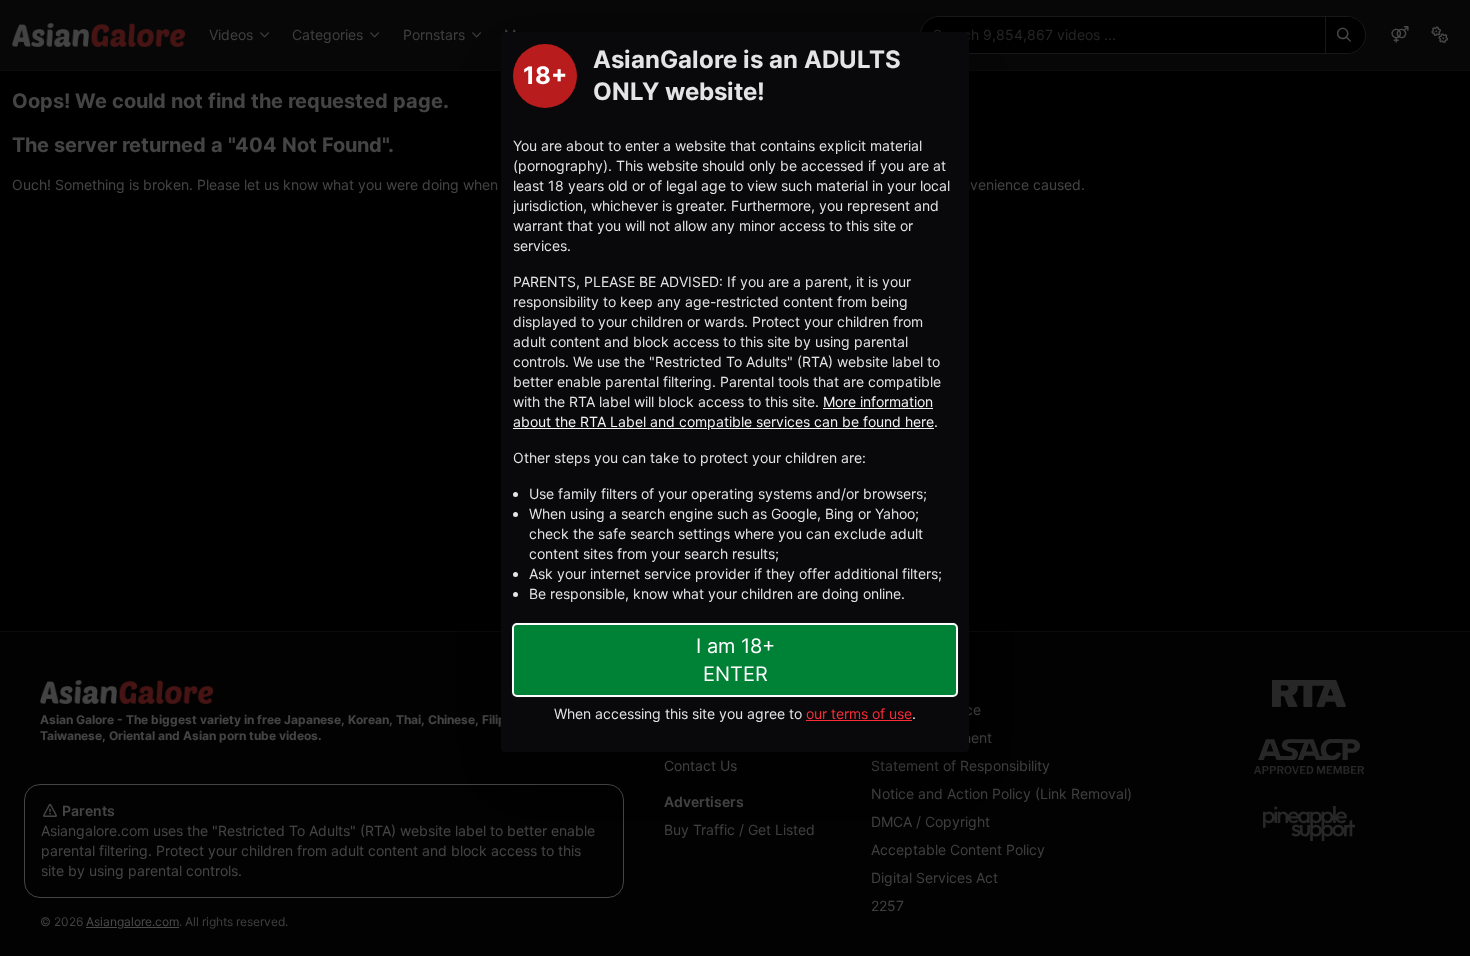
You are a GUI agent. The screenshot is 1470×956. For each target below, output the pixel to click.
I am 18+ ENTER (735, 660)
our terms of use (859, 713)
